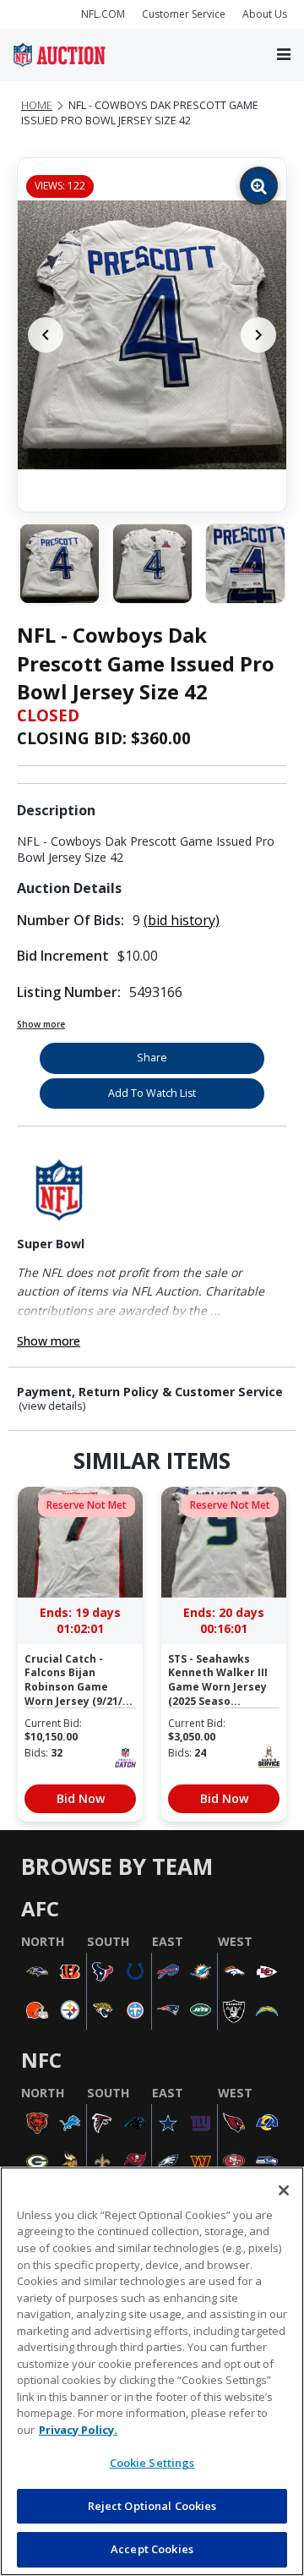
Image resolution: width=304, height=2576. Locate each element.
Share (152, 1058)
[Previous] (46, 335)
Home (37, 105)
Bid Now (81, 1798)
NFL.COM (103, 14)
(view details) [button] (52, 1406)
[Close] (284, 2190)
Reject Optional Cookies (152, 2506)
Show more (41, 1024)
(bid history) (182, 920)
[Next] (258, 335)
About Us (265, 14)
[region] (152, 2371)
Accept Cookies (152, 2549)
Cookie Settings (152, 2463)
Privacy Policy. (78, 2430)
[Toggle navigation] (284, 55)
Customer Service (184, 14)
